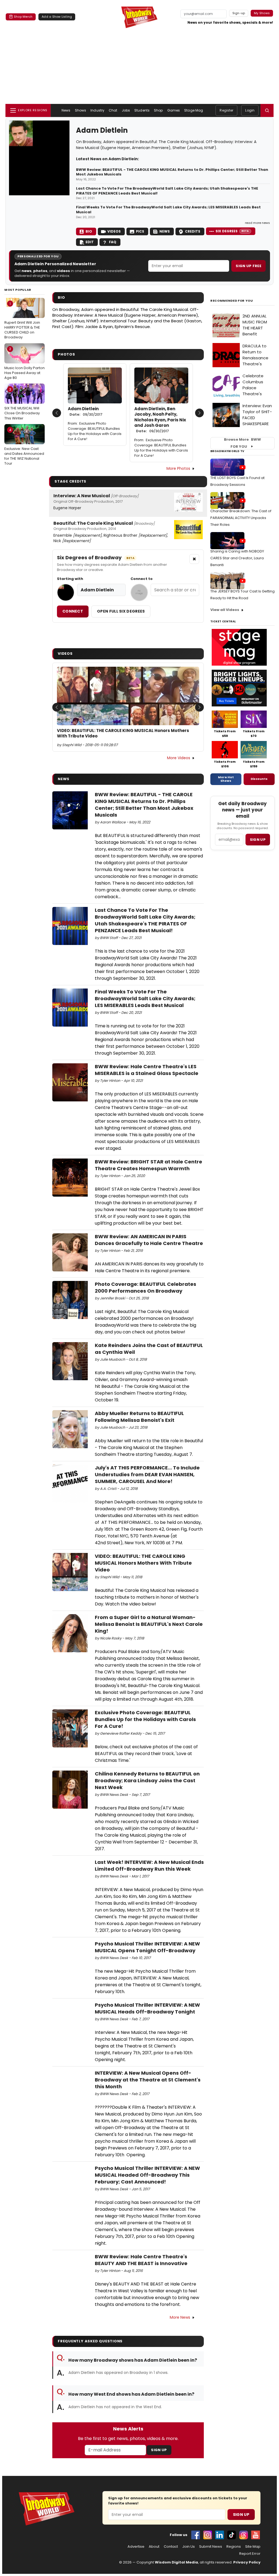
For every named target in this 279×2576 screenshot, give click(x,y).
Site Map (253, 2547)
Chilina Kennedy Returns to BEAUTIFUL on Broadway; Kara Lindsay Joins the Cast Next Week (147, 1780)
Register (226, 110)
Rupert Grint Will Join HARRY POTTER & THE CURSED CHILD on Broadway (22, 321)
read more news (257, 223)
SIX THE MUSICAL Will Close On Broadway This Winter (22, 404)
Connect (73, 611)
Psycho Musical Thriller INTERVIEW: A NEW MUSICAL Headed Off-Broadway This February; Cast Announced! (147, 2175)
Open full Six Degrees (121, 611)
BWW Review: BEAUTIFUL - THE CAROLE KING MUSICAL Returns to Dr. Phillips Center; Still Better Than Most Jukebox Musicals (172, 172)
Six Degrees (232, 231)
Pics (140, 231)
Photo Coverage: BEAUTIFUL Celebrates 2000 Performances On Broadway (145, 1287)
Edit (90, 242)
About (154, 2547)
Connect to (142, 579)
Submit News (211, 2547)
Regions (234, 2547)
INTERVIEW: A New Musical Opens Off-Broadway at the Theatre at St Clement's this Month (148, 2080)
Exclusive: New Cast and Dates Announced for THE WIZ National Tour (24, 447)
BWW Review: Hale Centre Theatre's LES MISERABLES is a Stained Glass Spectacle (147, 1070)
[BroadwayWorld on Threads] (244, 2535)
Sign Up (159, 2450)
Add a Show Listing (57, 17)
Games (174, 110)
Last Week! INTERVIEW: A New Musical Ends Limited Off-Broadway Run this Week (149, 1865)
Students (142, 110)
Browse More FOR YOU (242, 443)
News (66, 110)
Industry (97, 110)
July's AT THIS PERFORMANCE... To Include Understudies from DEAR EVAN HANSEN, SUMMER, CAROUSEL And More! (147, 1474)
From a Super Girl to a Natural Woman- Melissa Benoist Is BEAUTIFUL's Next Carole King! (149, 1624)
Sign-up (239, 13)
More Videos (179, 758)
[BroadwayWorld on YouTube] (256, 2535)
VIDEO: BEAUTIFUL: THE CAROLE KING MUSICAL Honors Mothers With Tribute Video (123, 733)
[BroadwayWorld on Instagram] (208, 2535)
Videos (114, 231)
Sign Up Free (248, 266)
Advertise (136, 2547)
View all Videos (225, 610)
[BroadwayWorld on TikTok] (232, 2535)
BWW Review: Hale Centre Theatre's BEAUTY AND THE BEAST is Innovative (141, 2260)
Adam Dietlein (85, 412)
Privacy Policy (247, 2562)
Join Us (189, 2547)
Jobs (126, 110)
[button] (267, 110)
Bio (89, 231)
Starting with (70, 579)
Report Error (250, 2554)
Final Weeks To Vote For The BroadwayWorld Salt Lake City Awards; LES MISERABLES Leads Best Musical (168, 210)
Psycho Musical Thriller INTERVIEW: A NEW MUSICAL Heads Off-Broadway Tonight (147, 2008)
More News (180, 2317)
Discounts (259, 779)
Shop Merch (23, 17)
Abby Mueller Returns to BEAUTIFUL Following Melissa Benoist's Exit (139, 1417)
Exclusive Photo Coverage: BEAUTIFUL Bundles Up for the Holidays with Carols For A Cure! (95, 431)
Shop (158, 110)
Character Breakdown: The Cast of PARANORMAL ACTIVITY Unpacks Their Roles (241, 518)
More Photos (178, 468)
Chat (113, 110)
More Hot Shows (226, 779)
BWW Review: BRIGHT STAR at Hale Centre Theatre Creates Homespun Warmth (148, 1165)
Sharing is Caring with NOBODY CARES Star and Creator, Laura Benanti (237, 558)
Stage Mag (194, 110)
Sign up (258, 840)
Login (250, 110)
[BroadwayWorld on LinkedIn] (220, 2535)
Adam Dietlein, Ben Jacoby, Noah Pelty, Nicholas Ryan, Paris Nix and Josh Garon (160, 420)
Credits (193, 231)
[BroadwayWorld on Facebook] (196, 2535)
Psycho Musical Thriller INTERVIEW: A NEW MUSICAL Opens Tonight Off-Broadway (147, 1947)
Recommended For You (232, 301)
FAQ (113, 242)
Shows (81, 110)
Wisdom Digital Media (176, 2562)
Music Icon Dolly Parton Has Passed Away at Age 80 (25, 363)
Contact (171, 2547)
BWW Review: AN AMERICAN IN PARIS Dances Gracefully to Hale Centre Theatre (149, 1240)
